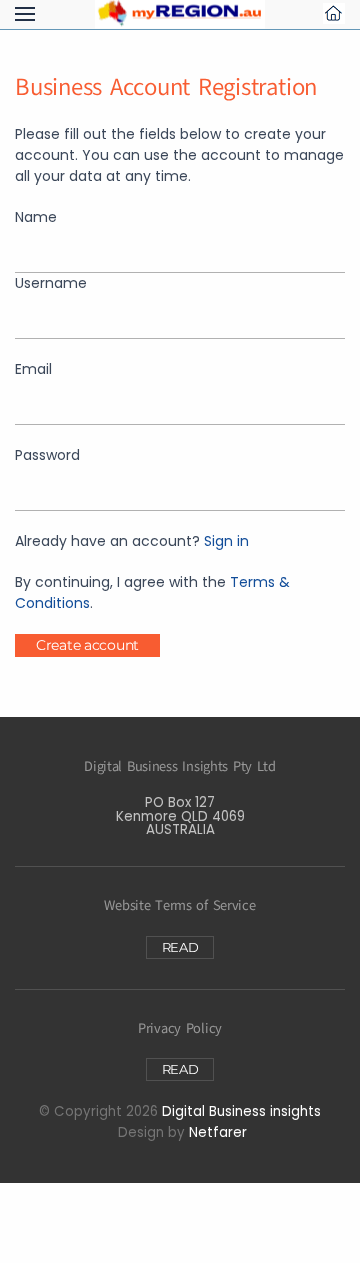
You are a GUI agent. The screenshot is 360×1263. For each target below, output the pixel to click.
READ (180, 947)
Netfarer (218, 1132)
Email (33, 369)
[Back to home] (180, 13)
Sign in (226, 541)
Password (47, 455)
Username (51, 283)
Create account (87, 645)
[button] (25, 13)
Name (36, 217)
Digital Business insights (241, 1111)
